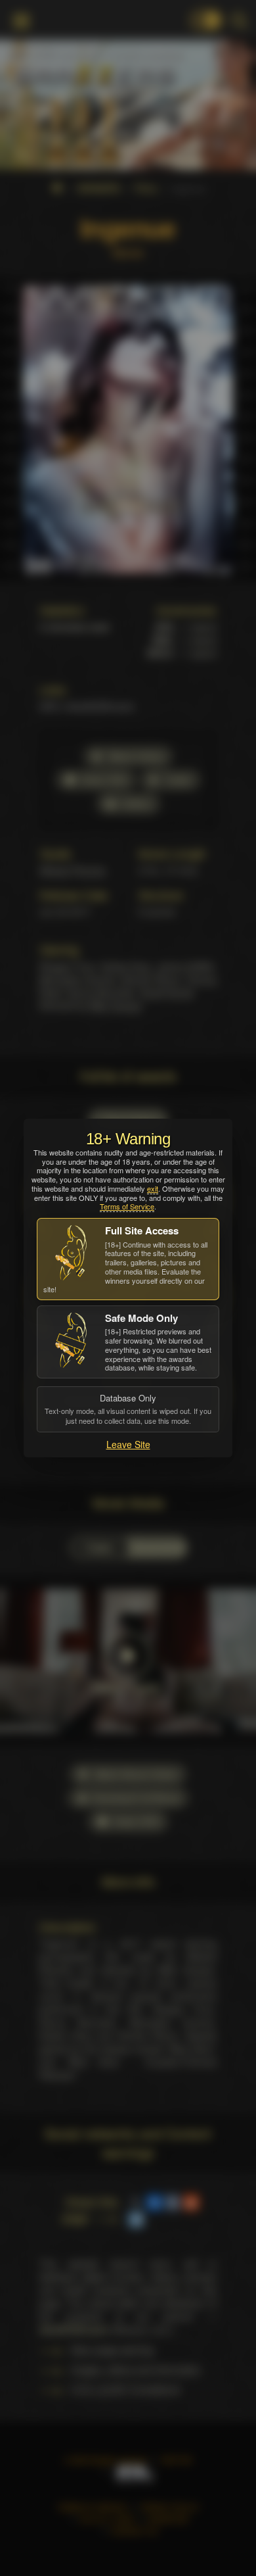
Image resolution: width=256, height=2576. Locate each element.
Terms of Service (127, 1206)
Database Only (128, 1409)
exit (153, 1188)
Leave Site (128, 1444)
